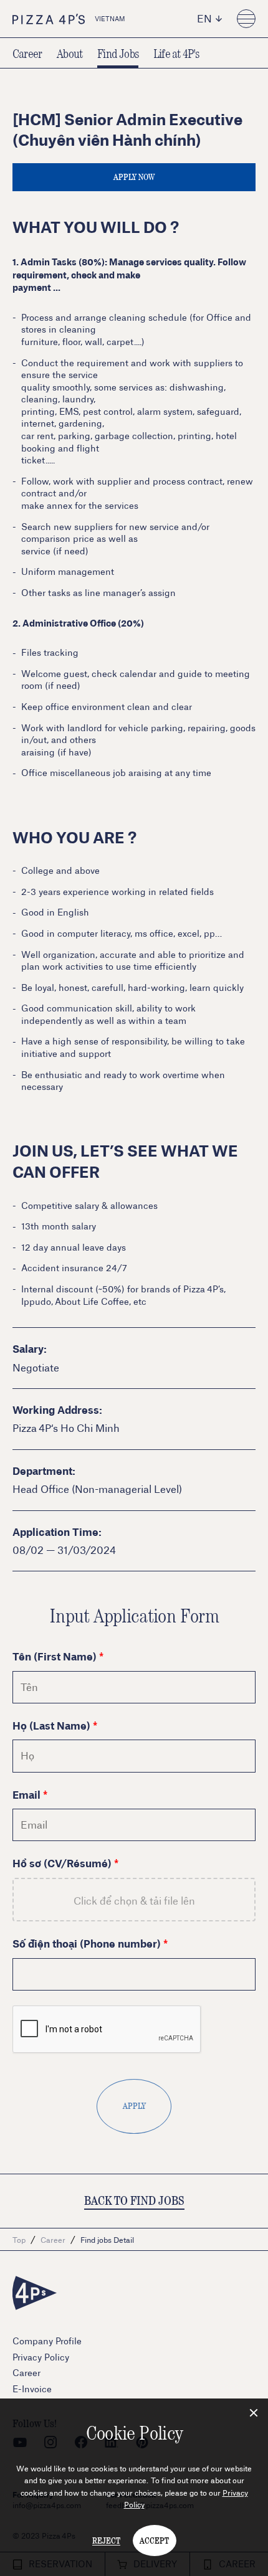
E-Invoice (32, 2389)
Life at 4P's (176, 53)
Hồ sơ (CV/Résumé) (62, 1863)
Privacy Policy (41, 2357)
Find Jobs (118, 53)
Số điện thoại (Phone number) (87, 1943)
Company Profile (47, 2341)
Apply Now (134, 177)
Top (19, 2240)
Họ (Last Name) (51, 1725)
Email (26, 1794)
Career (27, 53)
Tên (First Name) (55, 1656)
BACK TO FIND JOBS (134, 2200)
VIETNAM (110, 19)
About (69, 53)
